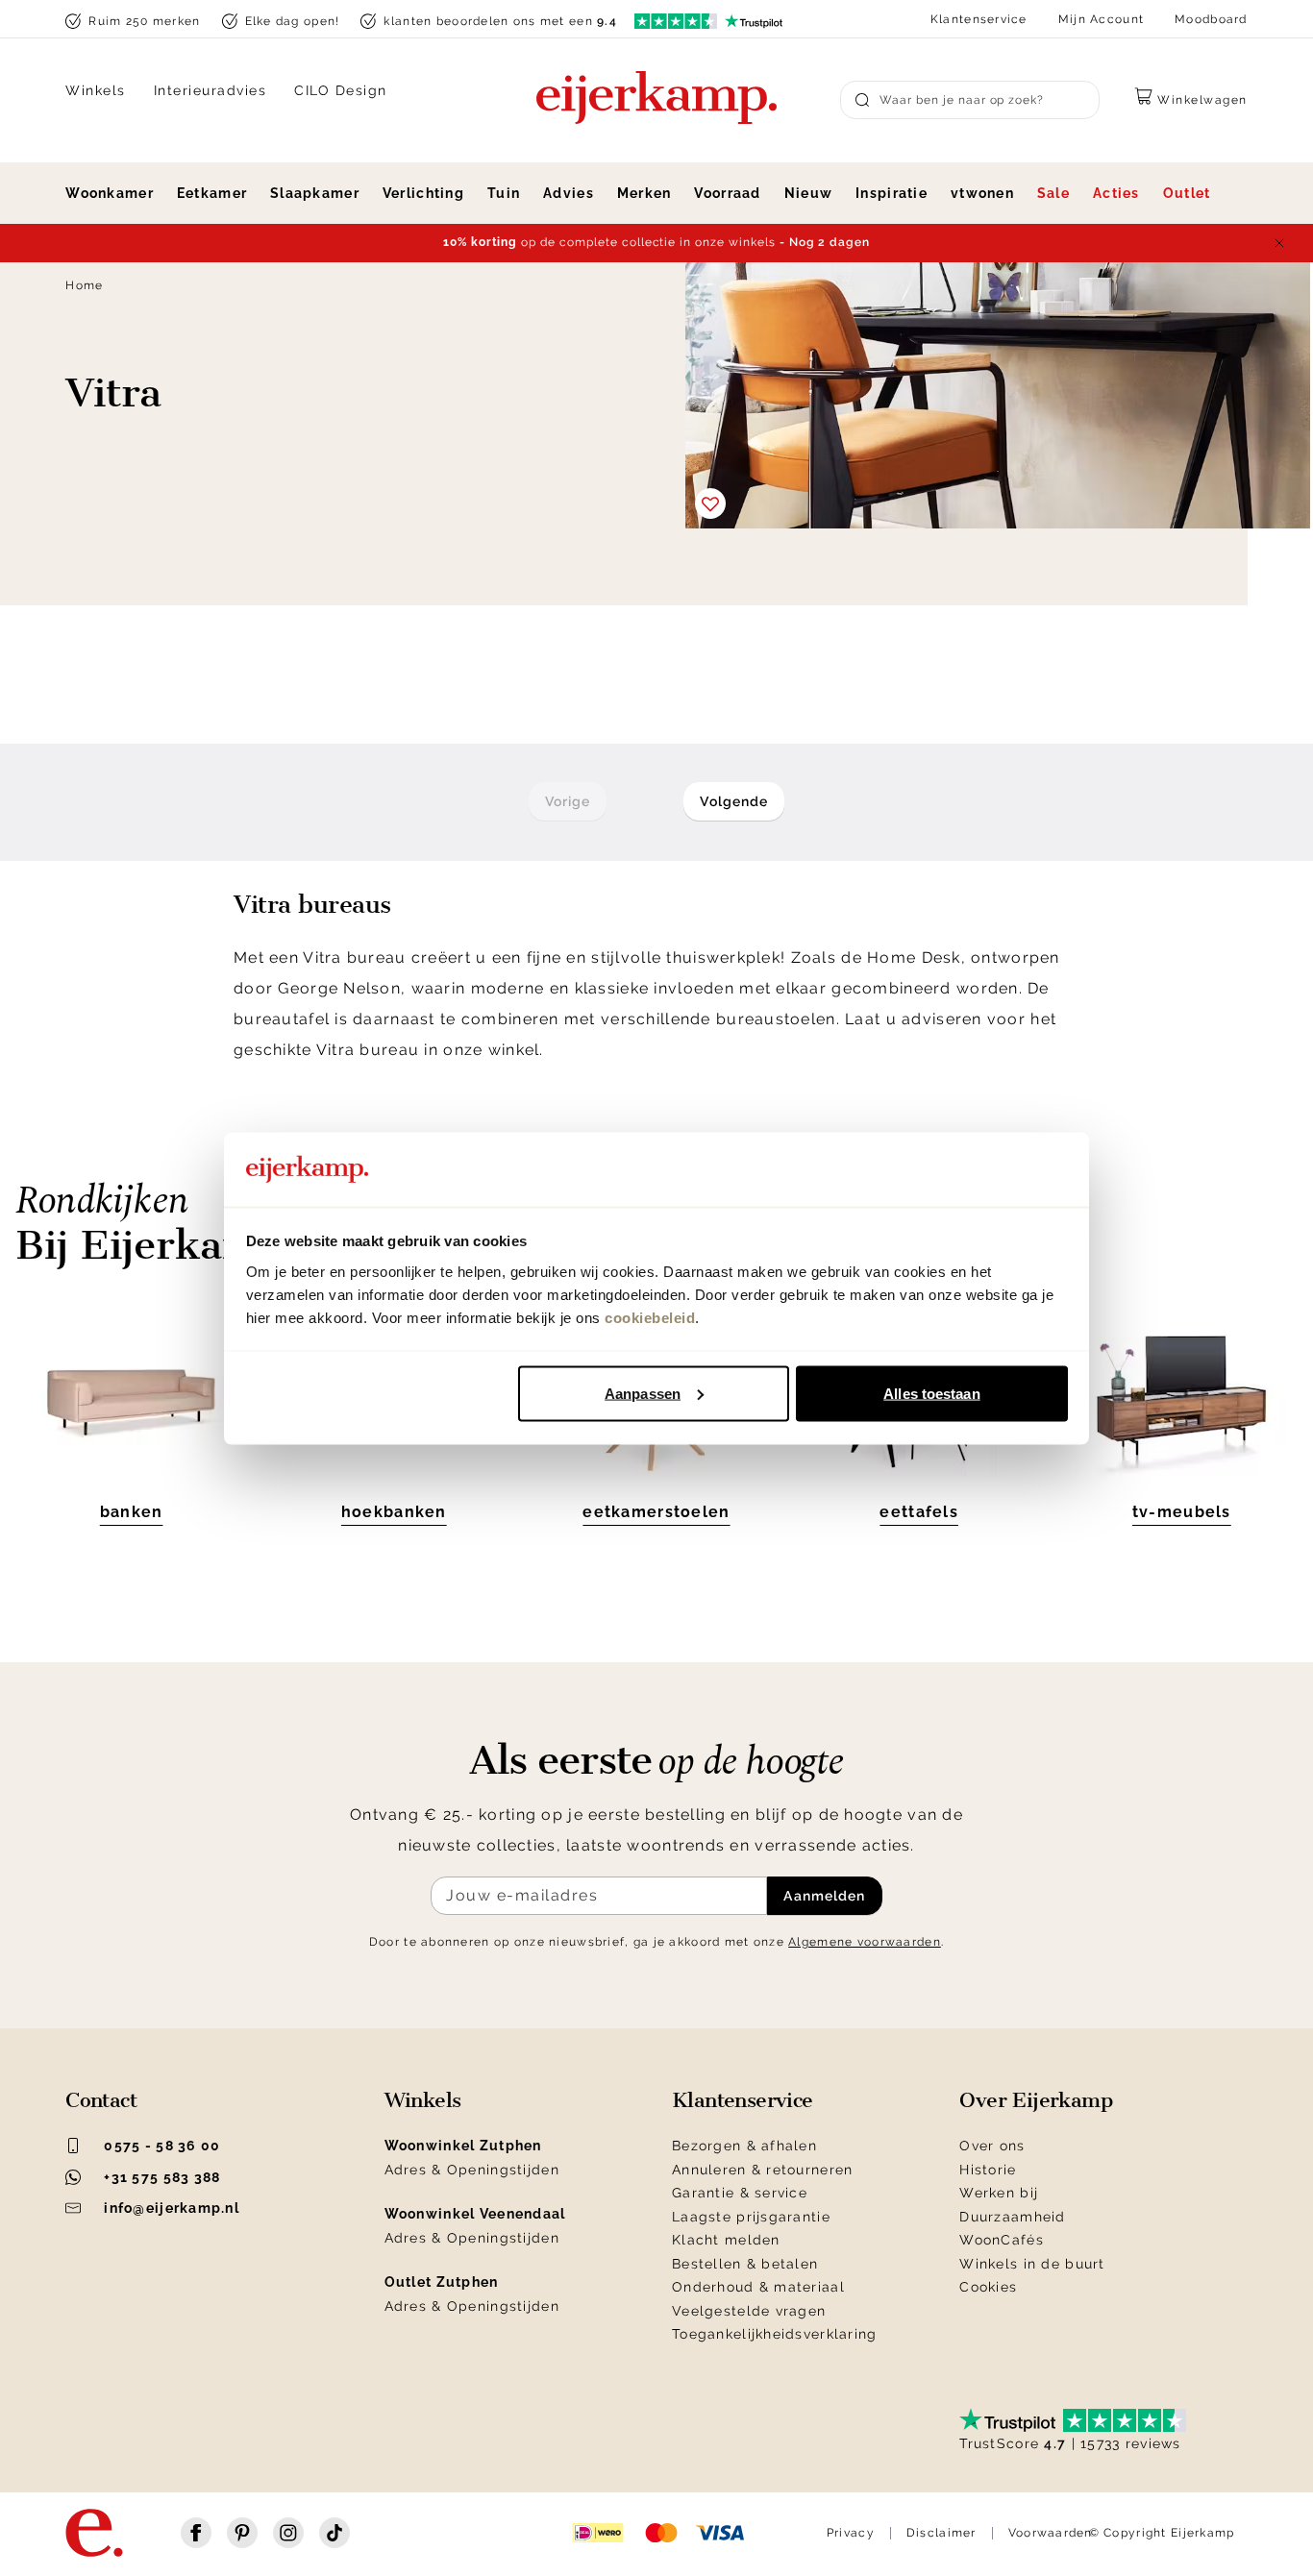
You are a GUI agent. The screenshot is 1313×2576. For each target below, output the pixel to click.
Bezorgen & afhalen (744, 2146)
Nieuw (808, 193)
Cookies (988, 2287)
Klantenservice (979, 19)
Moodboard (1211, 19)
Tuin (504, 193)
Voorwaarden (1051, 2533)
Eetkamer (212, 193)
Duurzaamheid (1012, 2217)
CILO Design (341, 90)
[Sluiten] (1279, 243)
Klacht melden (726, 2240)
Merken (644, 193)
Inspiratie (892, 193)
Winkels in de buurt (1032, 2264)
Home (84, 285)
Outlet (1187, 193)
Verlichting (423, 193)
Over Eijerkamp (1036, 2100)
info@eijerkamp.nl (172, 2208)
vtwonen (982, 193)
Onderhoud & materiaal (758, 2287)
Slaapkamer (315, 193)
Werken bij (999, 2193)
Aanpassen (643, 1393)
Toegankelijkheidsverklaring (775, 2334)
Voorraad (727, 193)
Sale (1053, 193)
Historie (988, 2170)
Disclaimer (941, 2533)
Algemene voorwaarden (865, 1942)
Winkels (96, 90)
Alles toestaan (931, 1393)
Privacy (851, 2533)
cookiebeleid (650, 1317)
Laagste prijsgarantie (751, 2217)
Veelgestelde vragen (749, 2311)
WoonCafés (1002, 2240)
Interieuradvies (211, 90)
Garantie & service (740, 2193)
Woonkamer (110, 193)
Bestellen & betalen (745, 2264)
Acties (1116, 193)
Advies (569, 193)
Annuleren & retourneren (762, 2170)
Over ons (992, 2146)
